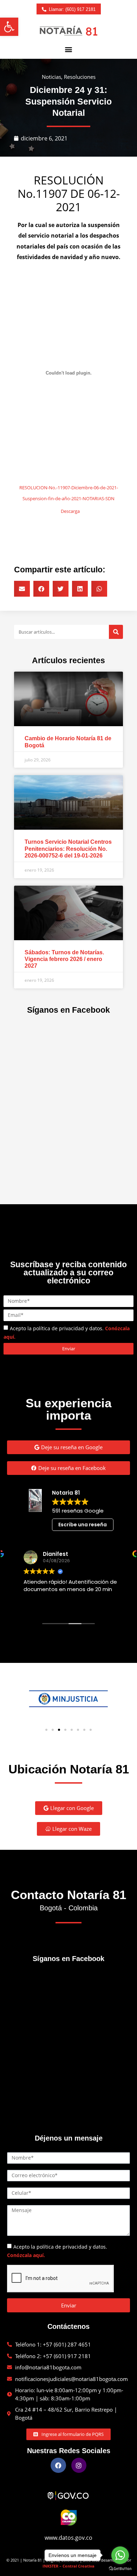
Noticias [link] (51, 77)
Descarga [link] (70, 511)
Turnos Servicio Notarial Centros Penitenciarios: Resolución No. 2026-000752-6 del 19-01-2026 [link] (68, 849)
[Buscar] (116, 632)
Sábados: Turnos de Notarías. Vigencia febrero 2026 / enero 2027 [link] (64, 959)
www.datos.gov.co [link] (68, 2538)
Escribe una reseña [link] (83, 1525)
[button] (69, 49)
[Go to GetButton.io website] (120, 2569)
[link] (9, 27)
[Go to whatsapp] (120, 2555)
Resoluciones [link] (80, 77)
